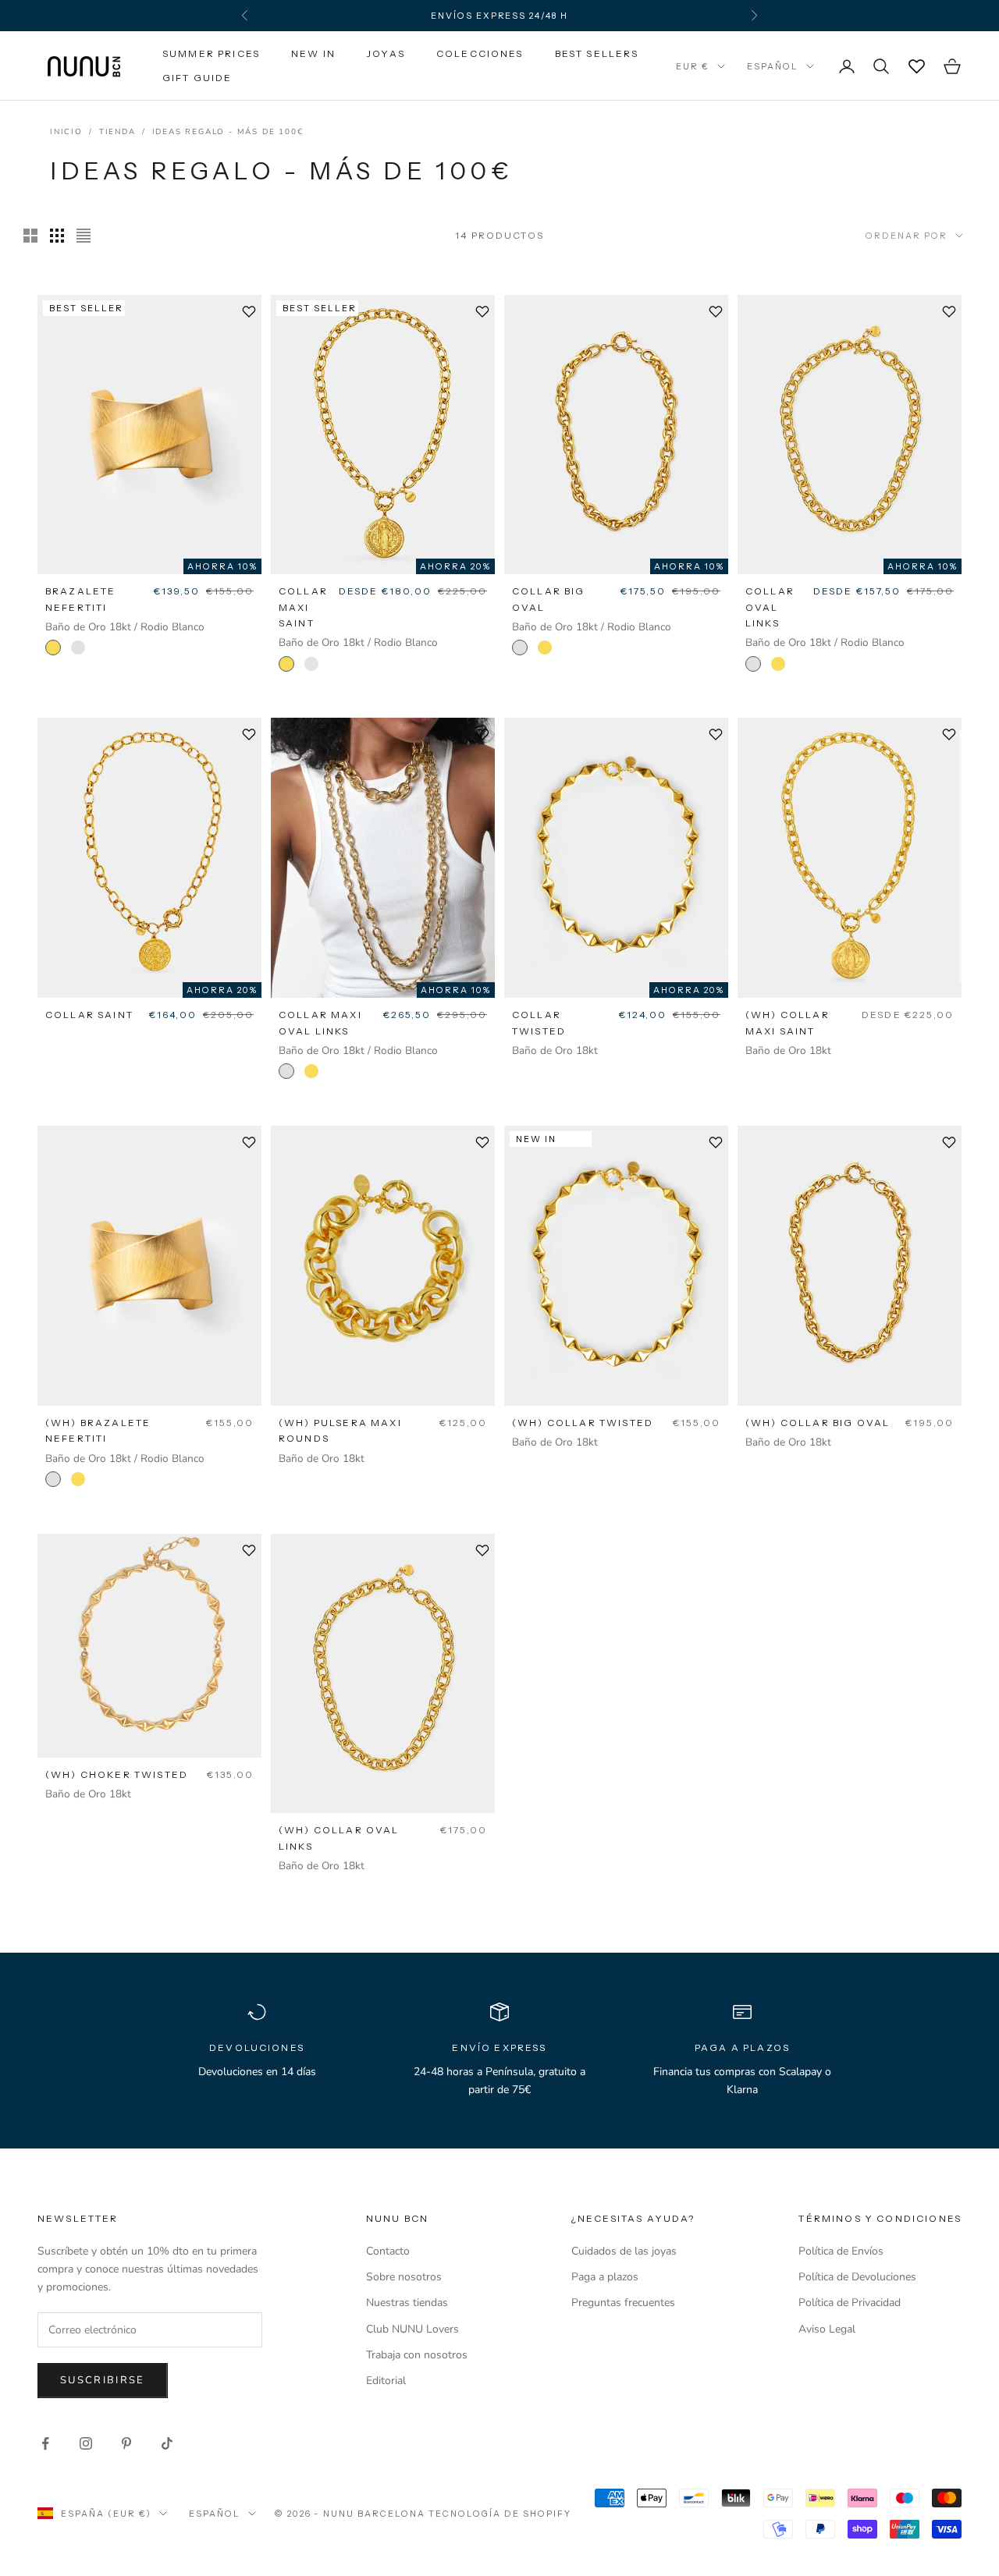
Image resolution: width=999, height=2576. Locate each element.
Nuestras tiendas (407, 2303)
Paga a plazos (605, 2277)
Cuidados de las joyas (624, 2251)
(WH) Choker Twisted (117, 1774)
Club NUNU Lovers (412, 2329)
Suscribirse (103, 2380)
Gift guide (197, 78)
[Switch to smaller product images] (57, 236)
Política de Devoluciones (857, 2277)
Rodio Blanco (78, 648)
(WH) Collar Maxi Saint (787, 1022)
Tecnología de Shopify (500, 2514)
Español (773, 66)
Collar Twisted (539, 1022)
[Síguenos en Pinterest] (126, 2443)
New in (313, 53)
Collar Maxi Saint (303, 607)
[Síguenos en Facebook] (45, 2443)
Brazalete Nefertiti (80, 599)
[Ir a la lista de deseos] (916, 66)
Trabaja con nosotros (417, 2355)
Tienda (117, 132)
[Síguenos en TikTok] (167, 2443)
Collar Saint (89, 1015)
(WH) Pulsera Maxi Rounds (340, 1430)
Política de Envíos (841, 2251)
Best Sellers (597, 53)
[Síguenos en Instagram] (86, 2443)
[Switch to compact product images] (84, 236)
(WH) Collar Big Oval (818, 1423)
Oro (53, 648)
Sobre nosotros (404, 2277)
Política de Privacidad (850, 2303)
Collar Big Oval (549, 599)
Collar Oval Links (770, 607)
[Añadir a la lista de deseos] (249, 311)
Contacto (388, 2251)
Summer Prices (211, 53)
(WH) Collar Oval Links (339, 1838)
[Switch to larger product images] (30, 236)
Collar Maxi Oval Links (320, 1022)
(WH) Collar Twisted (583, 1423)
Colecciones (480, 53)
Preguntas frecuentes (623, 2303)
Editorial (386, 2381)
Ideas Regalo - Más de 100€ (228, 132)
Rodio (311, 664)
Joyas (386, 53)
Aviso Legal (827, 2329)
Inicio (66, 132)
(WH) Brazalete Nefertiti (98, 1430)
